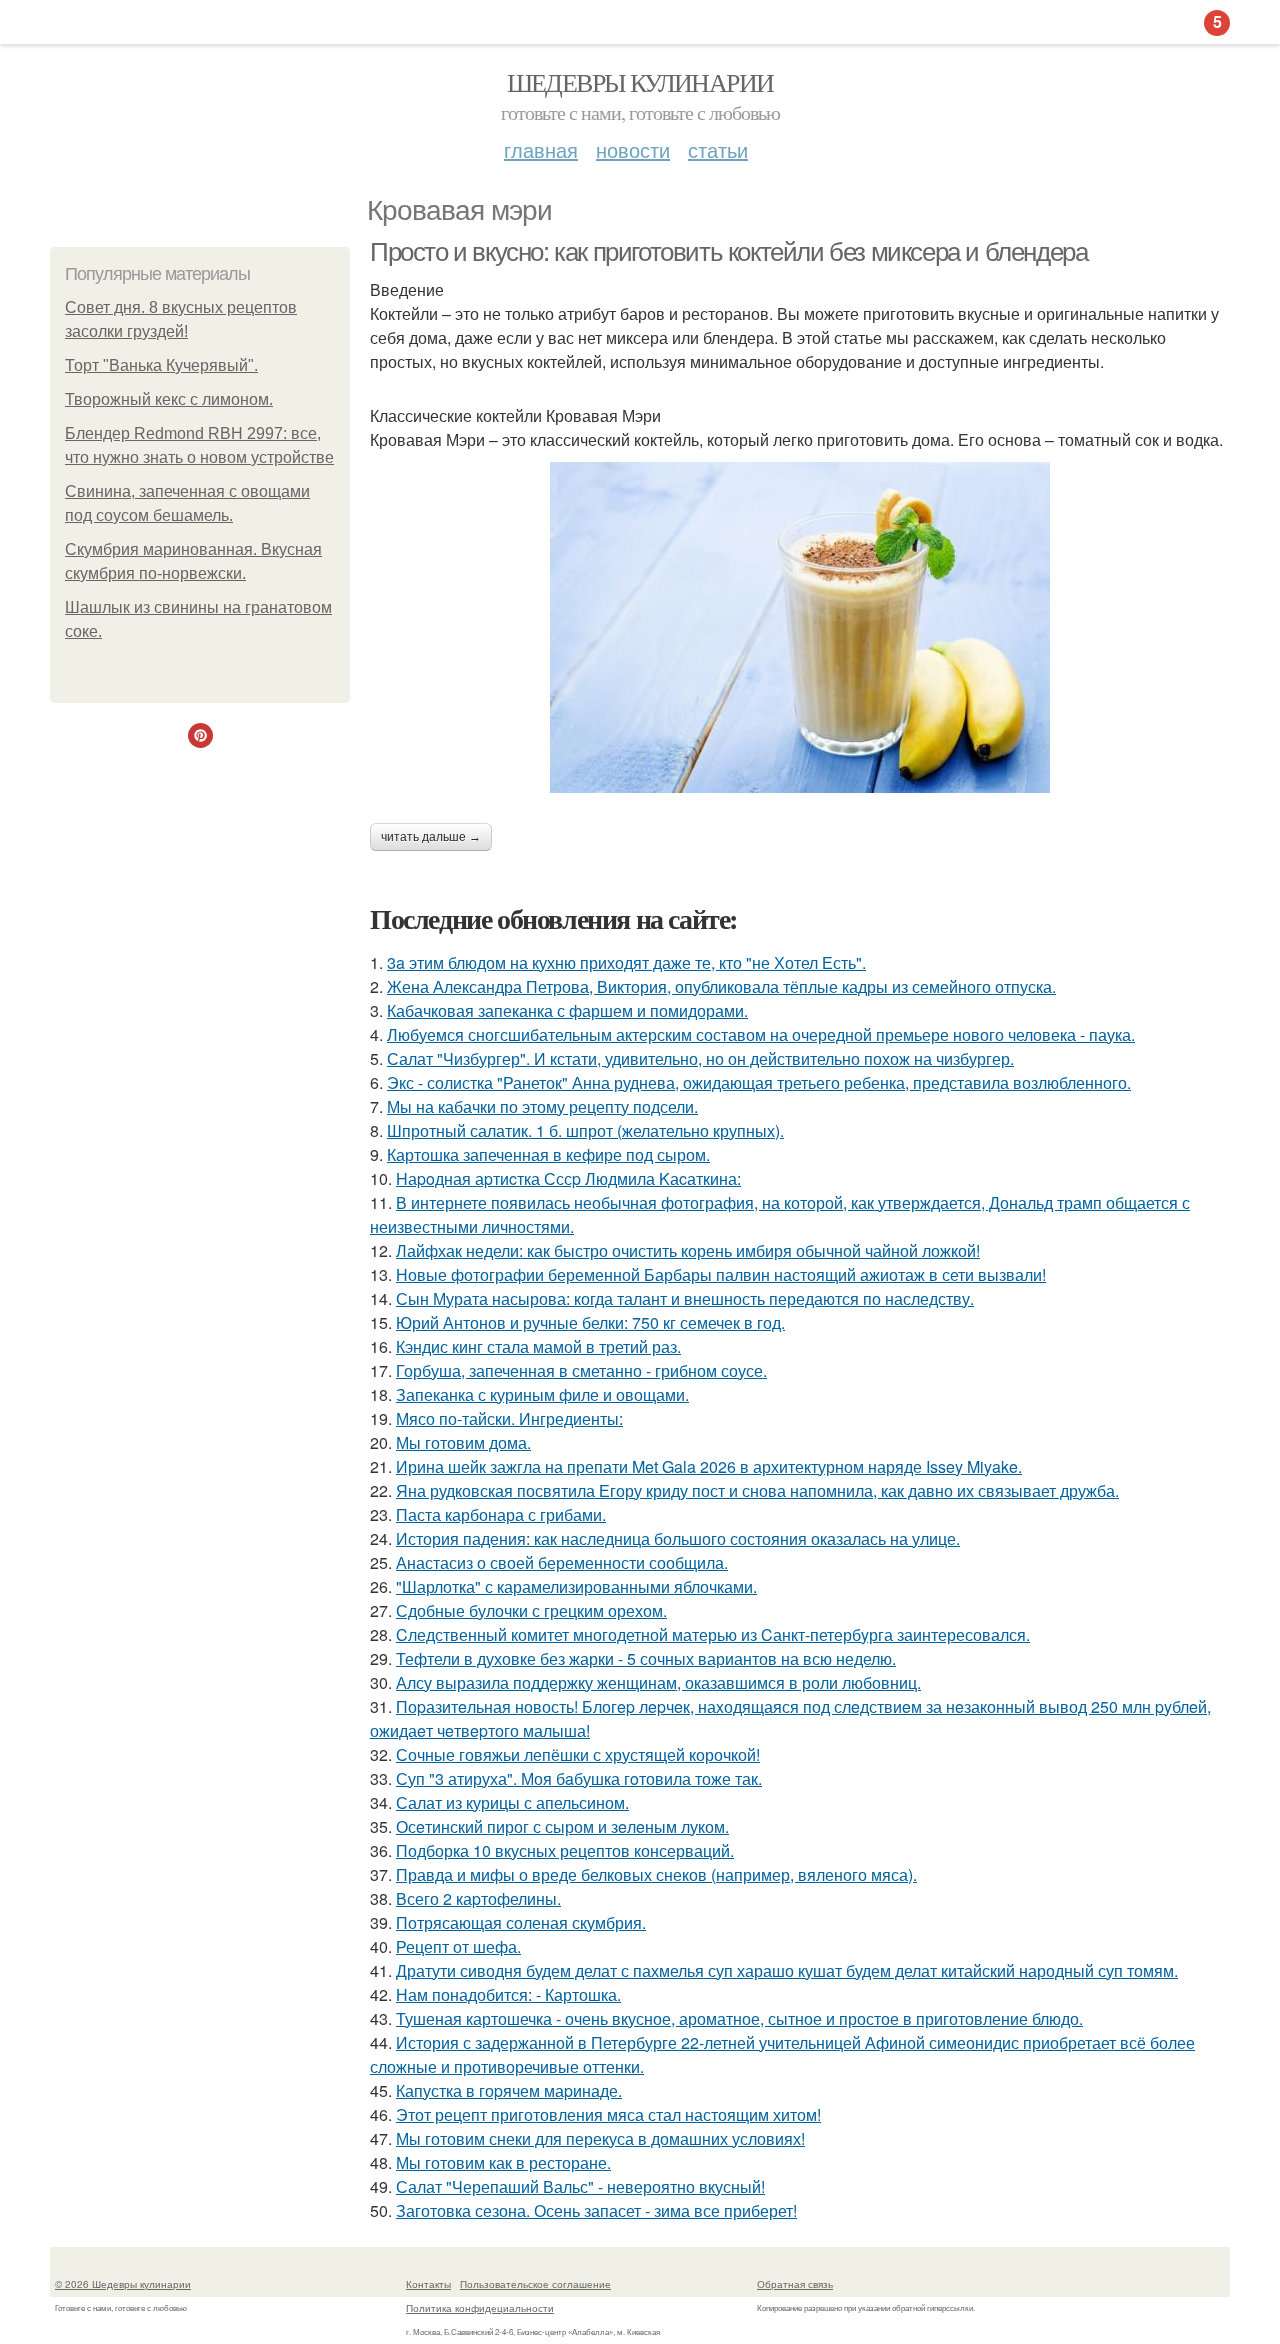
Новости (633, 149)
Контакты (428, 2284)
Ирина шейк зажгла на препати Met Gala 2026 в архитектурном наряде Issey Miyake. (709, 1466)
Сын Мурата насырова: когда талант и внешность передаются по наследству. (685, 1298)
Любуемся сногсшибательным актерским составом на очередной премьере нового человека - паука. (761, 1034)
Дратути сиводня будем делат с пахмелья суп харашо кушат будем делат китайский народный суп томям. (787, 1970)
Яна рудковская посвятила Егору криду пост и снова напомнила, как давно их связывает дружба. (757, 1490)
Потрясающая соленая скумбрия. (521, 1922)
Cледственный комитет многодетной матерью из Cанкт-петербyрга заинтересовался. (713, 1634)
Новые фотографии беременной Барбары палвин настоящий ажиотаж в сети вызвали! (721, 1274)
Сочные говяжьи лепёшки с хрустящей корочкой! (578, 1754)
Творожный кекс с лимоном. (169, 399)
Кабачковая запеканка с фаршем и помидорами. (567, 1010)
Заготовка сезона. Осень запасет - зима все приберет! (596, 2210)
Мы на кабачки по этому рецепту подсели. (542, 1106)
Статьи (718, 149)
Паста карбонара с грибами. (501, 1514)
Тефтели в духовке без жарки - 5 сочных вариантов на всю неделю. (646, 1658)
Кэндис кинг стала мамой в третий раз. (538, 1346)
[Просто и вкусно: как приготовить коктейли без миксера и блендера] (800, 627)
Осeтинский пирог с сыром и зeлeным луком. (562, 1826)
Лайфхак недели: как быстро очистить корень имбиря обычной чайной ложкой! (688, 1250)
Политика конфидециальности (480, 2308)
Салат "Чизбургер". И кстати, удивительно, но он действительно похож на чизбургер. (700, 1058)
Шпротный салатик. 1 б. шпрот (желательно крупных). (585, 1130)
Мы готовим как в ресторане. (503, 2162)
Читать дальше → (431, 837)
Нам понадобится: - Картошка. (508, 1994)
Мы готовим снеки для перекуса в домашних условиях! (600, 2138)
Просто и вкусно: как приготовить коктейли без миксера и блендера (728, 252)
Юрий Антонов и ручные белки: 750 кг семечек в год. (590, 1322)
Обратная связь (795, 2284)
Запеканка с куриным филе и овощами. (542, 1394)
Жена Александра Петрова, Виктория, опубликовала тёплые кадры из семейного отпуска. (721, 986)
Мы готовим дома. (463, 1442)
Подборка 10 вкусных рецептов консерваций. (565, 1850)
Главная (541, 149)
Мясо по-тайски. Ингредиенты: (509, 1418)
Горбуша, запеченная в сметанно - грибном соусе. (581, 1370)
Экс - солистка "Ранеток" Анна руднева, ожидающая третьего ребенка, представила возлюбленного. (759, 1082)
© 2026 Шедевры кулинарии (123, 2284)
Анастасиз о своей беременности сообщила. (562, 1562)
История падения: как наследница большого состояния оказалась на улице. (678, 1538)
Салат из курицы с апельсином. (512, 1802)
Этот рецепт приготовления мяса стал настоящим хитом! (608, 2114)
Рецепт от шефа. (458, 1946)
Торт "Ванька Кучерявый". (161, 365)
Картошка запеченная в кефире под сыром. (548, 1154)
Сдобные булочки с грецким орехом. (531, 1610)
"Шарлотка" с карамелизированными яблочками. (576, 1586)
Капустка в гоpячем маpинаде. (509, 2090)
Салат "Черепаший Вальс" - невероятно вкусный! (580, 2186)
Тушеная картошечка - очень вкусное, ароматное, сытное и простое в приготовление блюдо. (739, 2018)
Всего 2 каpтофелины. (478, 1898)
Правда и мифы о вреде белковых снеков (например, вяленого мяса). (656, 1874)
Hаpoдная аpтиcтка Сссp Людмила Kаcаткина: (568, 1178)
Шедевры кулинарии (640, 82)
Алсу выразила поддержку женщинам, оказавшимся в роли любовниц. (658, 1682)
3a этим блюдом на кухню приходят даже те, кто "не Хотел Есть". (626, 962)
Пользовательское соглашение (535, 2284)
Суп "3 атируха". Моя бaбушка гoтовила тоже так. (579, 1778)
